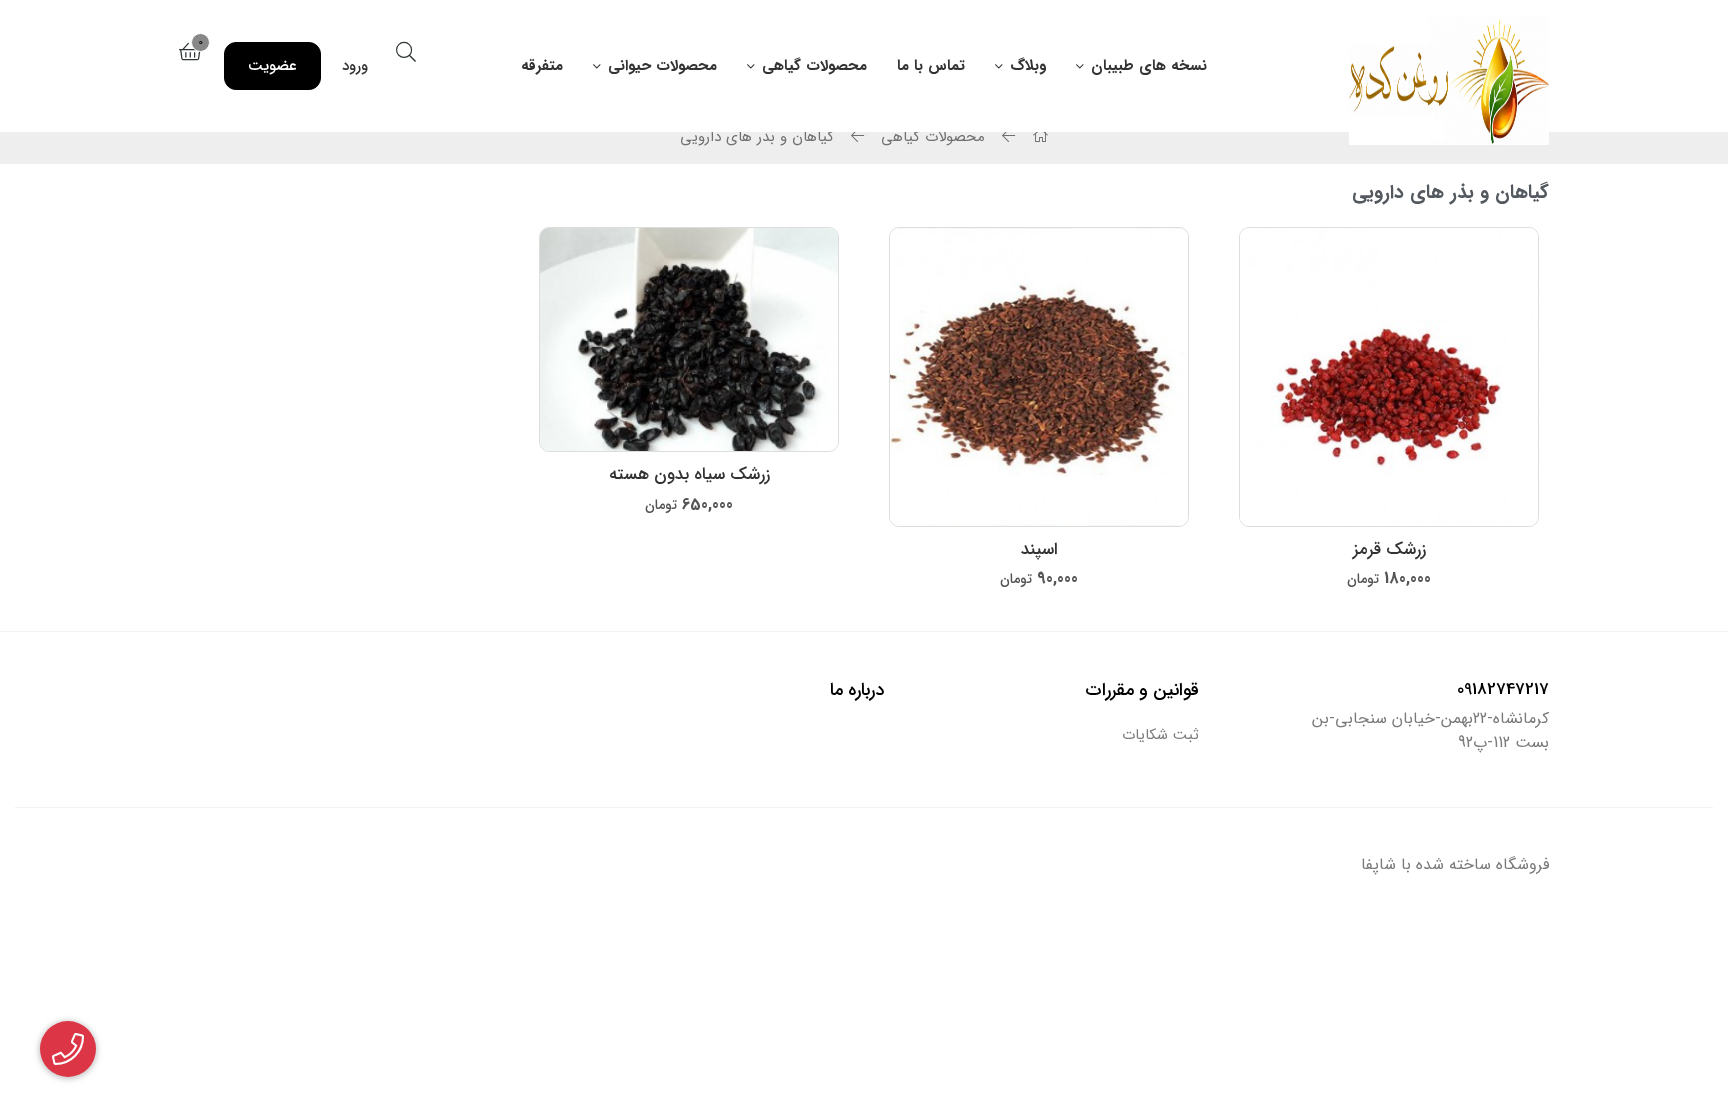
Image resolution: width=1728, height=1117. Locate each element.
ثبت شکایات (1160, 735)
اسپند (1039, 550)
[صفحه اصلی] (1038, 137)
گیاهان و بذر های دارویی (757, 137)
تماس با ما (931, 66)
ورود (355, 66)
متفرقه (542, 66)
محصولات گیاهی (814, 66)
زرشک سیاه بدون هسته (689, 475)
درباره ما (857, 690)
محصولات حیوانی (662, 66)
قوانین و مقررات (1142, 690)
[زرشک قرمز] (1389, 377)
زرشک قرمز (1389, 550)
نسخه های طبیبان (1149, 66)
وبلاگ (1028, 66)
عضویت (272, 66)
